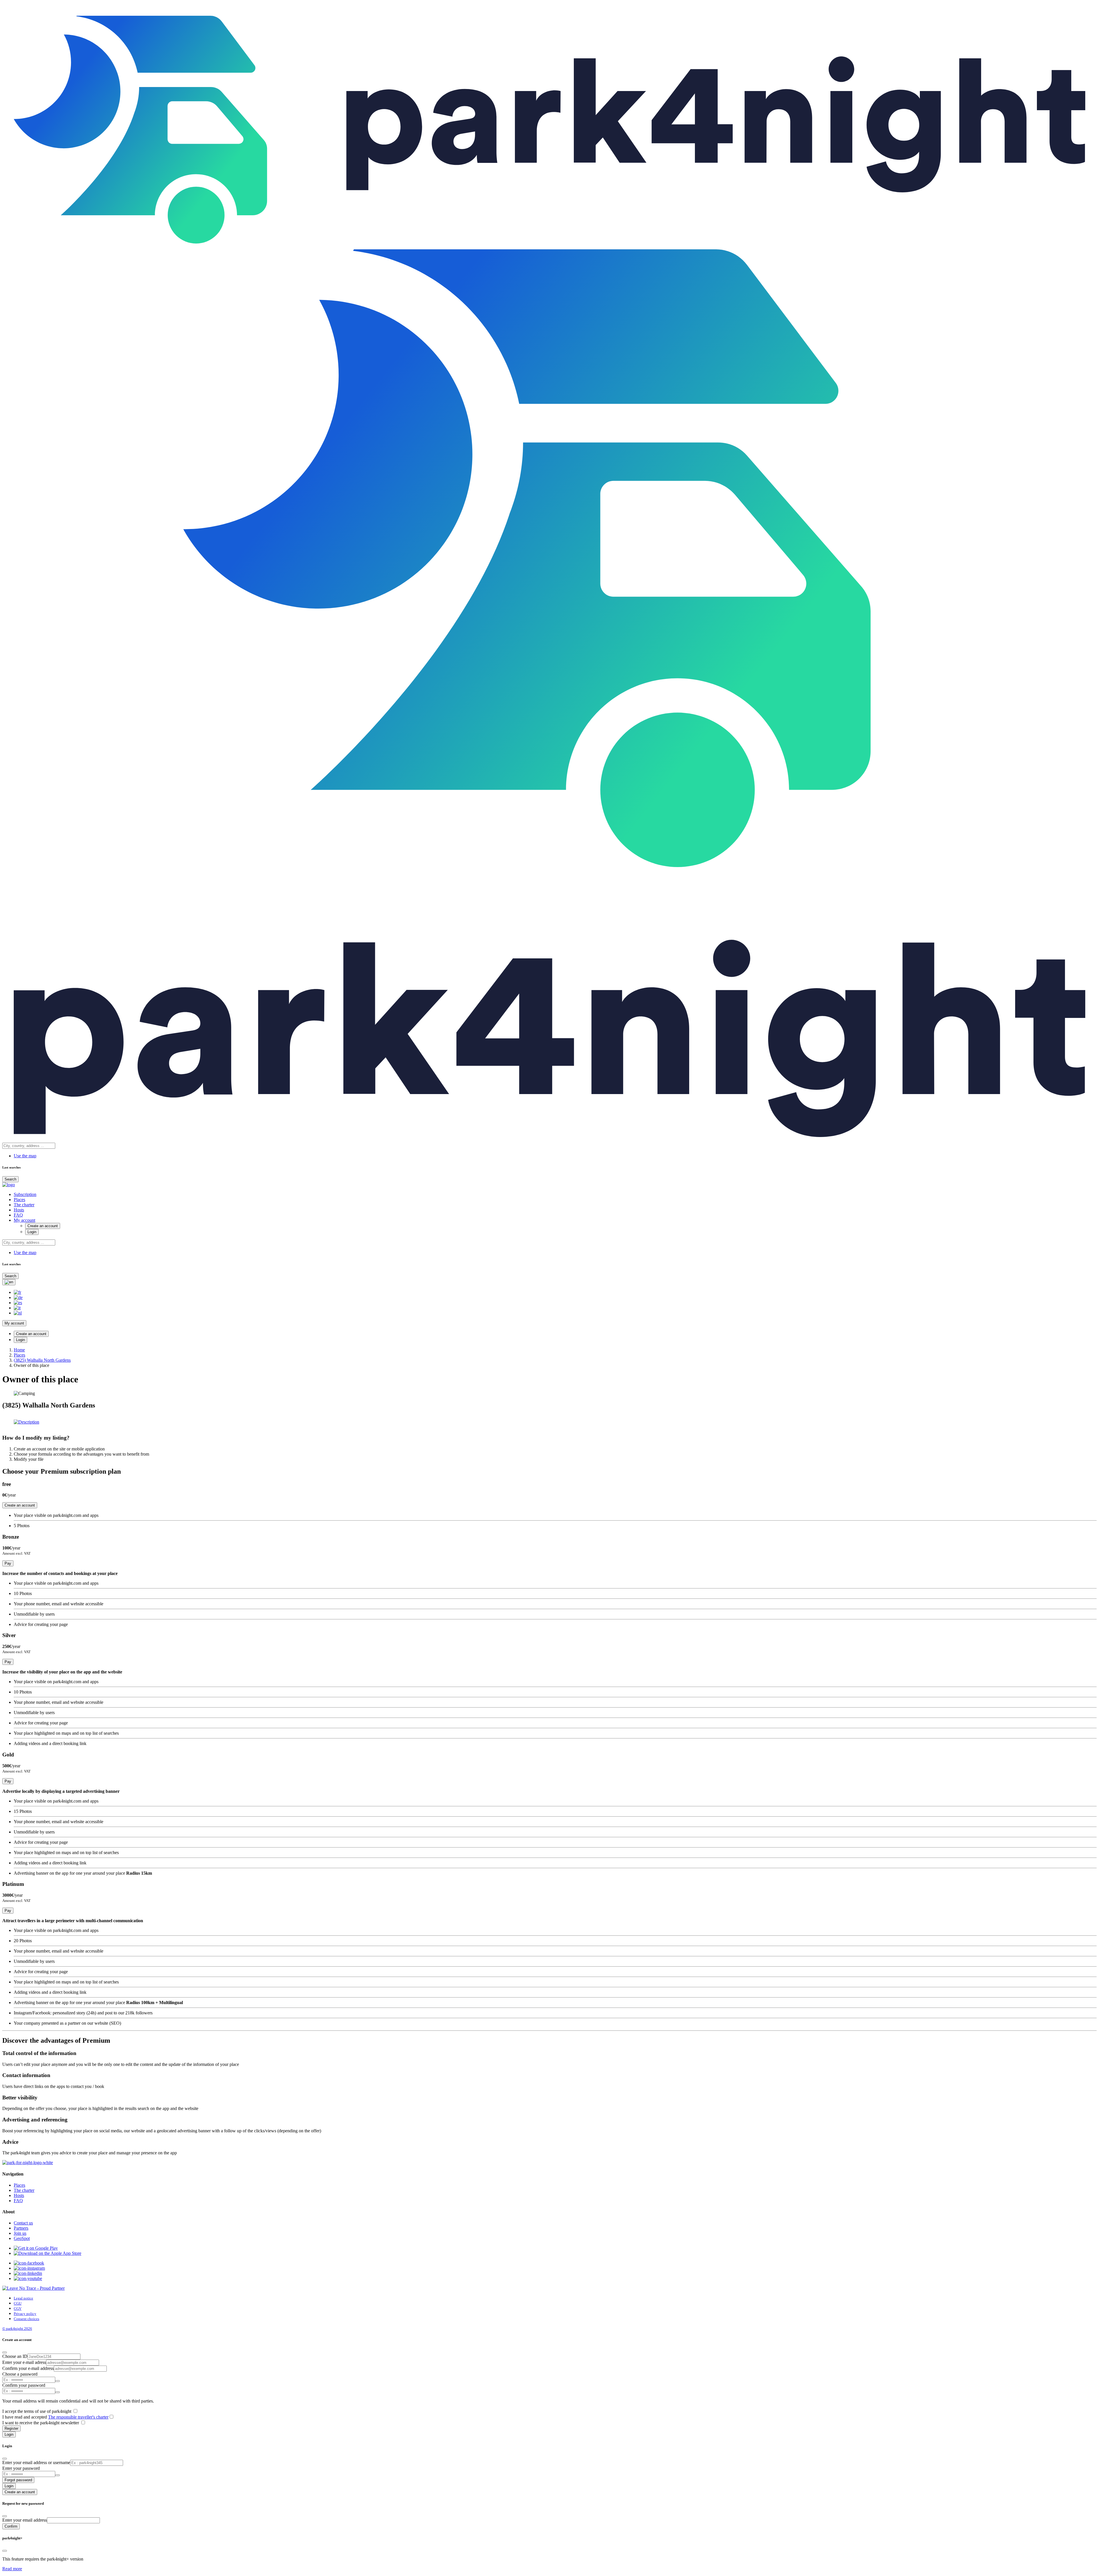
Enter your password (21, 2468)
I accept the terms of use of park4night (37, 2411)
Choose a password (20, 2374)
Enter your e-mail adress (24, 2362)
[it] (17, 1308)
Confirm (11, 2526)
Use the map (25, 1156)
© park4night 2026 (17, 2329)
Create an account (43, 1226)
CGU (18, 2303)
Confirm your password (24, 2385)
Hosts (19, 1210)
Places (19, 1200)
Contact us (23, 2223)
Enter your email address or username (36, 2463)
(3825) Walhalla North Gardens (42, 1360)
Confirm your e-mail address (28, 2368)
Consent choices (26, 2319)
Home (19, 1350)
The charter (24, 1205)
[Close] (5, 2352)
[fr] (17, 1292)
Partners (21, 2228)
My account (24, 1220)
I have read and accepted (55, 2417)
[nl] (18, 1313)
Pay (8, 1563)
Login (32, 1232)
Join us (20, 2233)
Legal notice (23, 2298)
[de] (18, 1297)
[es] (18, 1303)
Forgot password (18, 2480)
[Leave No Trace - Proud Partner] (33, 2288)
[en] (9, 1282)
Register (11, 2428)
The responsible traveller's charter (78, 2417)
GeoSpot (22, 2238)
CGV (18, 2308)
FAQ (18, 1215)
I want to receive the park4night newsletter (41, 2423)
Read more (12, 2569)
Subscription (25, 1194)
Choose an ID (15, 2356)
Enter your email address (25, 2520)
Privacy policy (25, 2314)
